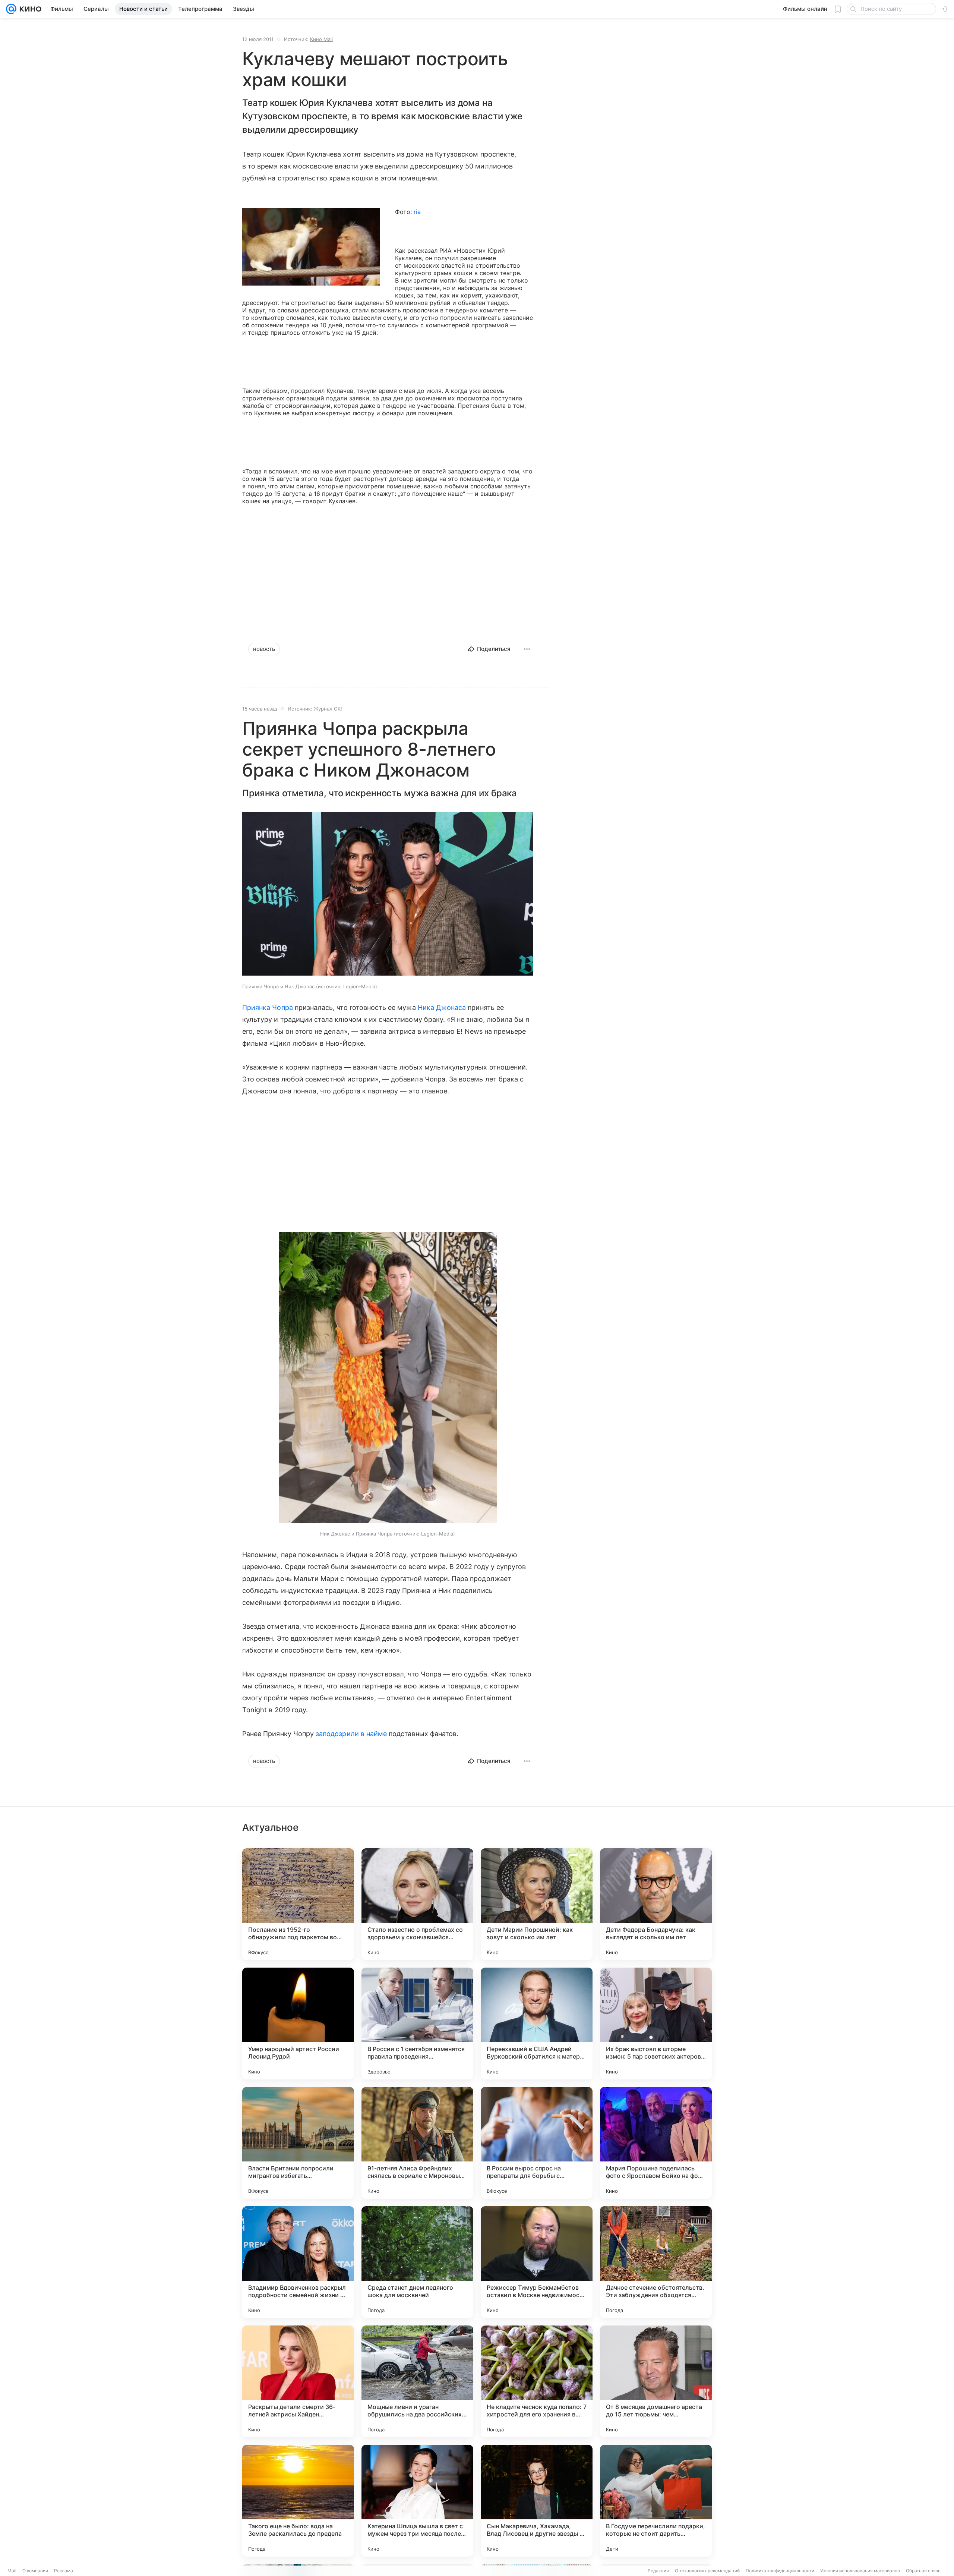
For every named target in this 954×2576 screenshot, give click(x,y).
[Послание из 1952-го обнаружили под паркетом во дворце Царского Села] (298, 1904)
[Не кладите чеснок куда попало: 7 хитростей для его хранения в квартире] (537, 2381)
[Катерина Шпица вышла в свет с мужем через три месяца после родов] (417, 2501)
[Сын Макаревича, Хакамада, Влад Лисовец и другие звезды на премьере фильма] (537, 2501)
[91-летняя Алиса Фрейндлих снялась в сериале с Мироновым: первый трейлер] (417, 2143)
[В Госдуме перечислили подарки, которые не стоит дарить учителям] (656, 2501)
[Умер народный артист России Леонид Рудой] (298, 2024)
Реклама (64, 2571)
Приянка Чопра (268, 1007)
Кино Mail (321, 39)
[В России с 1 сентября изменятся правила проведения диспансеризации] (417, 2024)
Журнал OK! (328, 709)
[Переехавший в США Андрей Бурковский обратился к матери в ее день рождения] (537, 2024)
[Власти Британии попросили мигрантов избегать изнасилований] (298, 2143)
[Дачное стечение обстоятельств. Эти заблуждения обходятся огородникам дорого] (656, 2262)
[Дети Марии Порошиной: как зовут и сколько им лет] (537, 1904)
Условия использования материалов (860, 2571)
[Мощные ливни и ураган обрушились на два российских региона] (417, 2381)
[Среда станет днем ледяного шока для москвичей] (417, 2262)
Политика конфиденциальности (780, 2571)
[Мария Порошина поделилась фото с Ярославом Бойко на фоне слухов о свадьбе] (656, 2143)
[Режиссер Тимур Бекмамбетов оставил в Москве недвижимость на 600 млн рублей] (537, 2262)
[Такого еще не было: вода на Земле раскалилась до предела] (298, 2501)
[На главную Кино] (29, 9)
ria (417, 212)
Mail (12, 2571)
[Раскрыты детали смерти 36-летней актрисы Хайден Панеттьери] (298, 2381)
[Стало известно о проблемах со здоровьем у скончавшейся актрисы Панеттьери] (417, 1904)
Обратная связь (923, 2571)
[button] (388, 895)
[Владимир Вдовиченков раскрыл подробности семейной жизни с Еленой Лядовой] (298, 2262)
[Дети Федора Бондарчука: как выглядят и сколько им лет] (656, 1904)
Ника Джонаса (442, 1007)
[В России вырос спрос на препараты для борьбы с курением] (537, 2143)
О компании (35, 2571)
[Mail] (11, 9)
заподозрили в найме (351, 1734)
